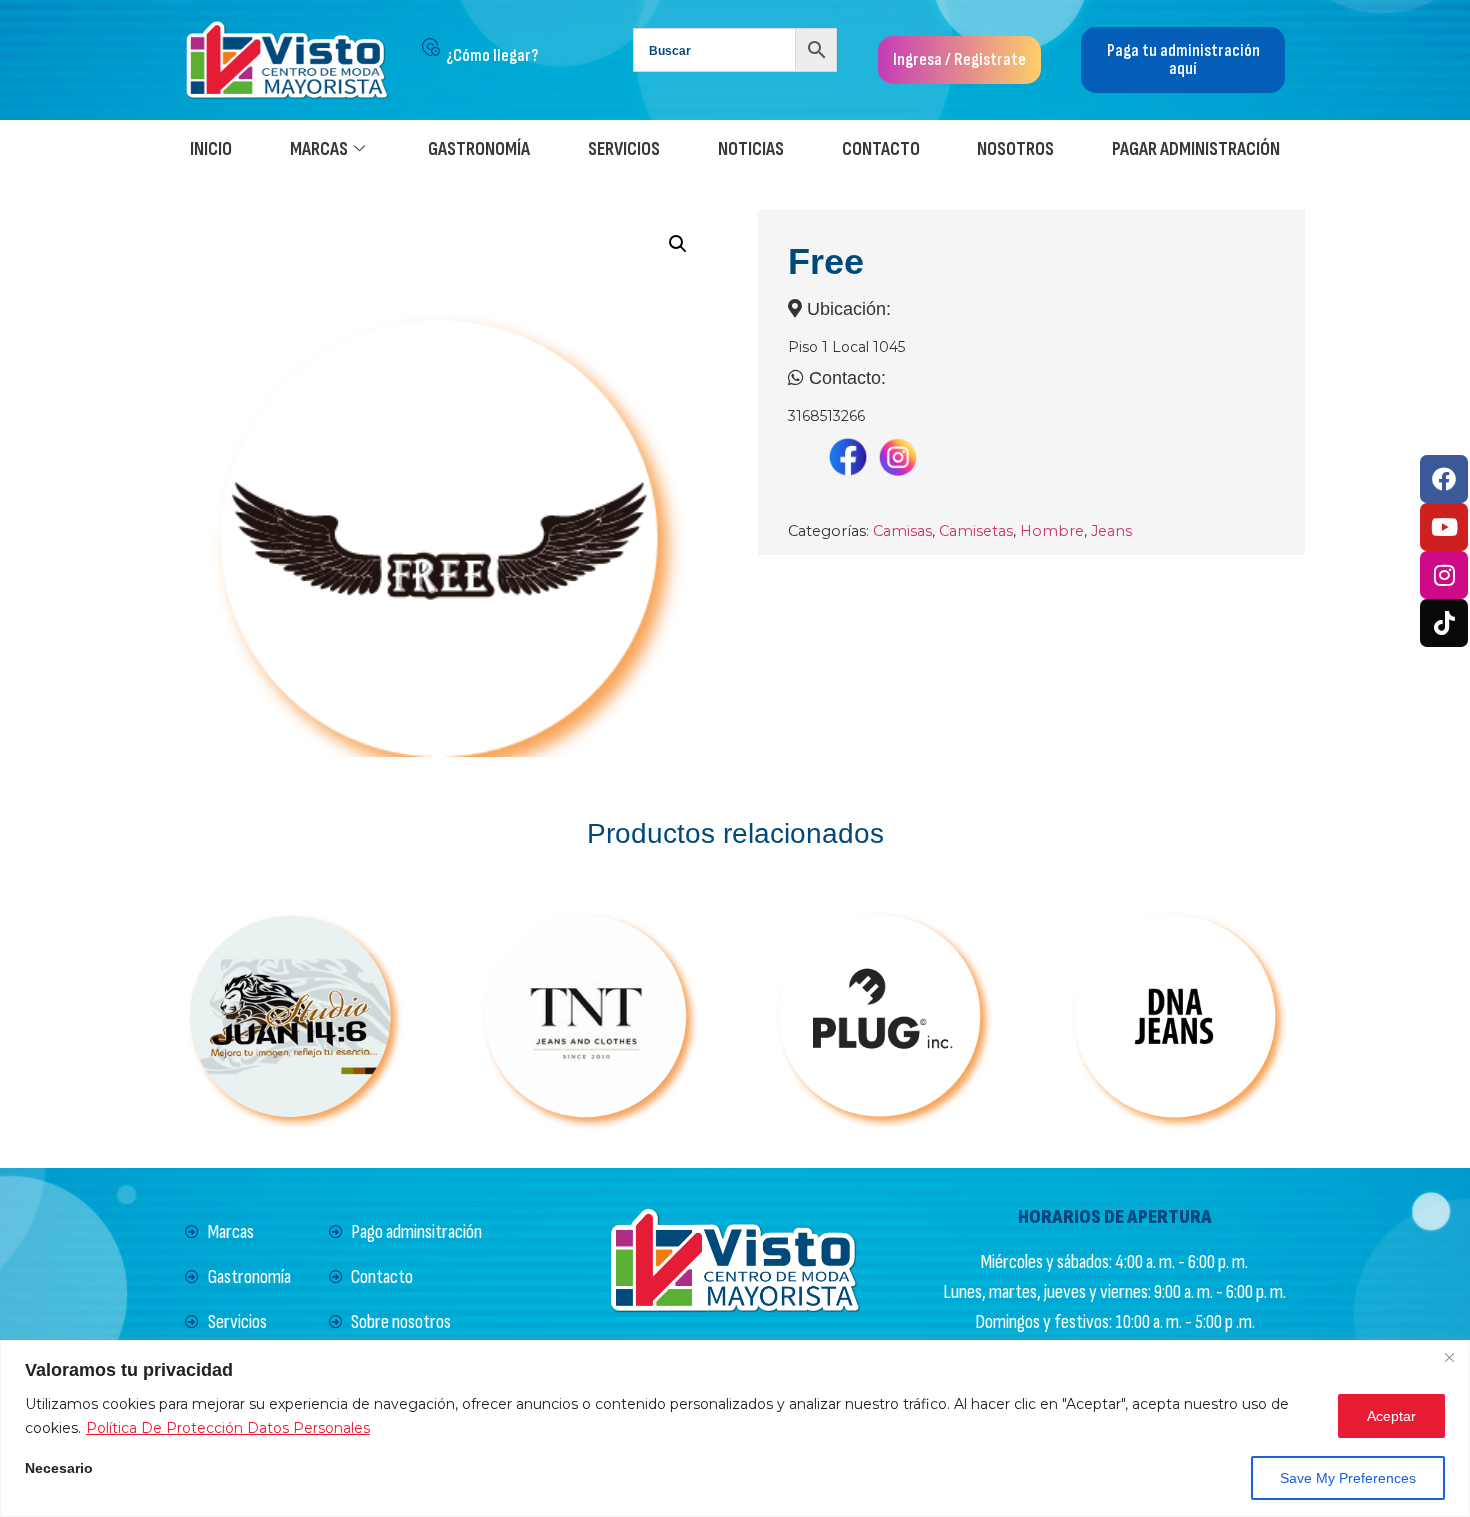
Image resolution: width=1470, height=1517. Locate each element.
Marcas (319, 149)
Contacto (881, 149)
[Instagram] (1444, 575)
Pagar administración (1196, 149)
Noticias (751, 149)
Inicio (211, 149)
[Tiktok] (1444, 623)
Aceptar (1391, 1416)
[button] (678, 244)
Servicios (624, 149)
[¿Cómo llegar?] (431, 47)
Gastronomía (479, 149)
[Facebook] (1444, 479)
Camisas (902, 531)
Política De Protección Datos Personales (228, 1428)
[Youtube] (1444, 527)
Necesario (59, 1468)
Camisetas (976, 531)
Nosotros (1015, 149)
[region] (735, 1428)
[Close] (1449, 1357)
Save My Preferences (1348, 1478)
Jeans (1111, 531)
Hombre (1052, 531)
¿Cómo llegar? (492, 55)
